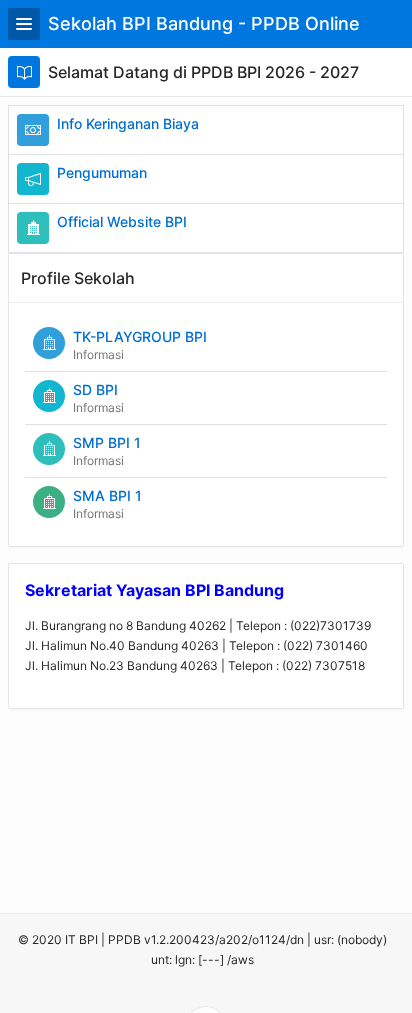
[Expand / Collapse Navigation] (24, 24)
